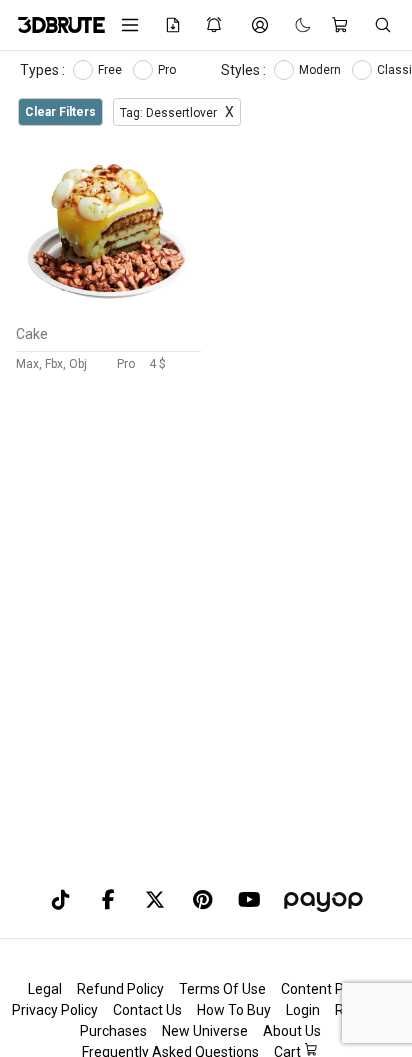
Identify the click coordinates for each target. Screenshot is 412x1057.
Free (111, 70)
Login (303, 1010)
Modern (321, 70)
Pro (168, 70)
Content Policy (326, 989)
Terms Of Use (222, 989)
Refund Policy (120, 989)
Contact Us (147, 1010)
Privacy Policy (55, 1010)
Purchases (113, 1031)
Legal (45, 989)
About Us (292, 1031)
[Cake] (109, 311)
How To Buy (234, 1010)
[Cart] (342, 25)
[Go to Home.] (54, 25)
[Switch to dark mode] (293, 25)
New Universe (205, 1031)
